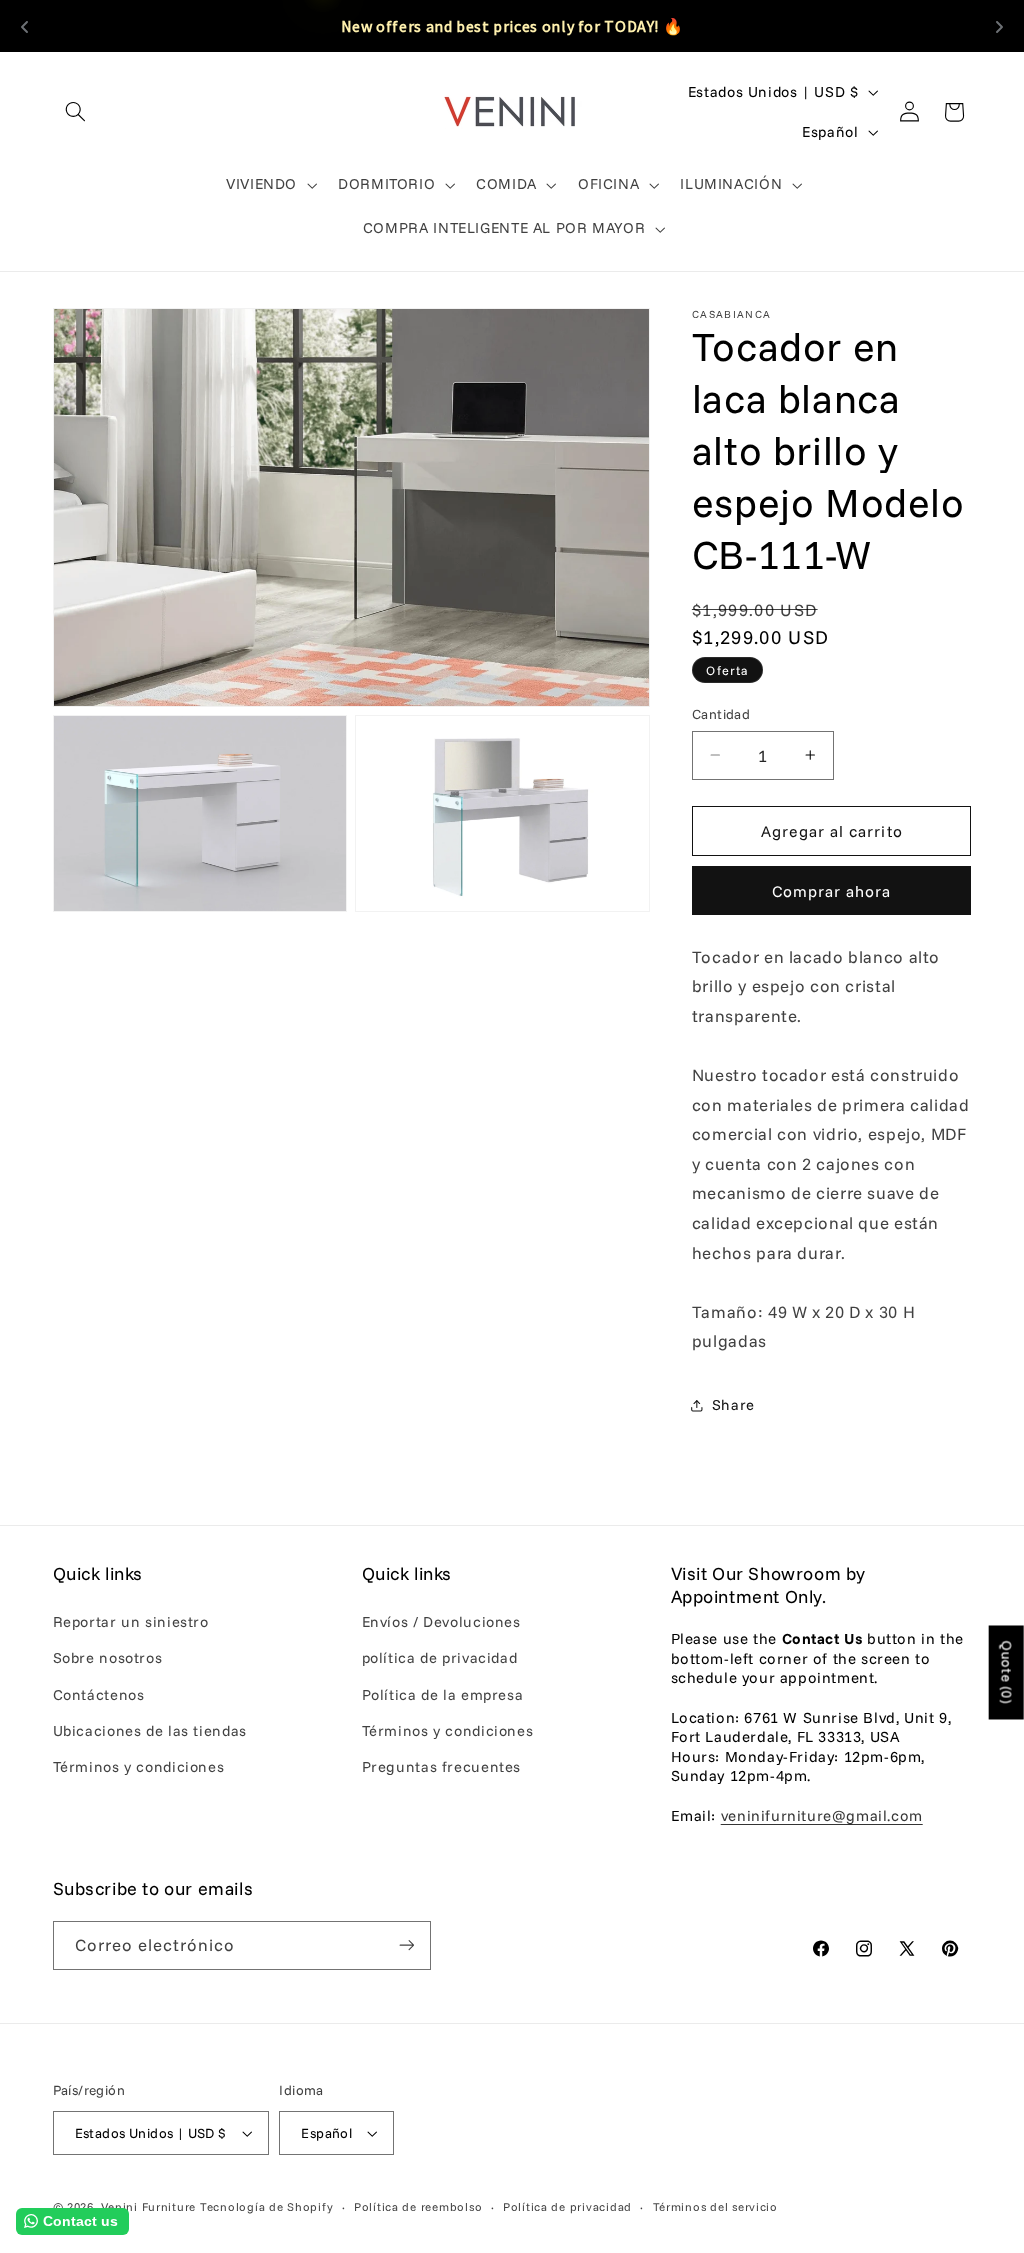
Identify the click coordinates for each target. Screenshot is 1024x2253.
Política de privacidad (567, 2206)
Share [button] (733, 1404)
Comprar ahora (832, 891)
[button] (76, 112)
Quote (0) (1007, 1673)
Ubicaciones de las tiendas (150, 1730)
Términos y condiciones (139, 1766)
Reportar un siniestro (131, 1621)
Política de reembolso (418, 2206)
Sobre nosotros (108, 1657)
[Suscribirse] (406, 1945)
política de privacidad (440, 1657)
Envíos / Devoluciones (441, 1621)
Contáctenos (99, 1694)
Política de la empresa (443, 1694)
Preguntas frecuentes (442, 1766)
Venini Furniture (150, 2206)
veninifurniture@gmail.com (822, 1815)
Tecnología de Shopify (266, 2206)
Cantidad (721, 713)
